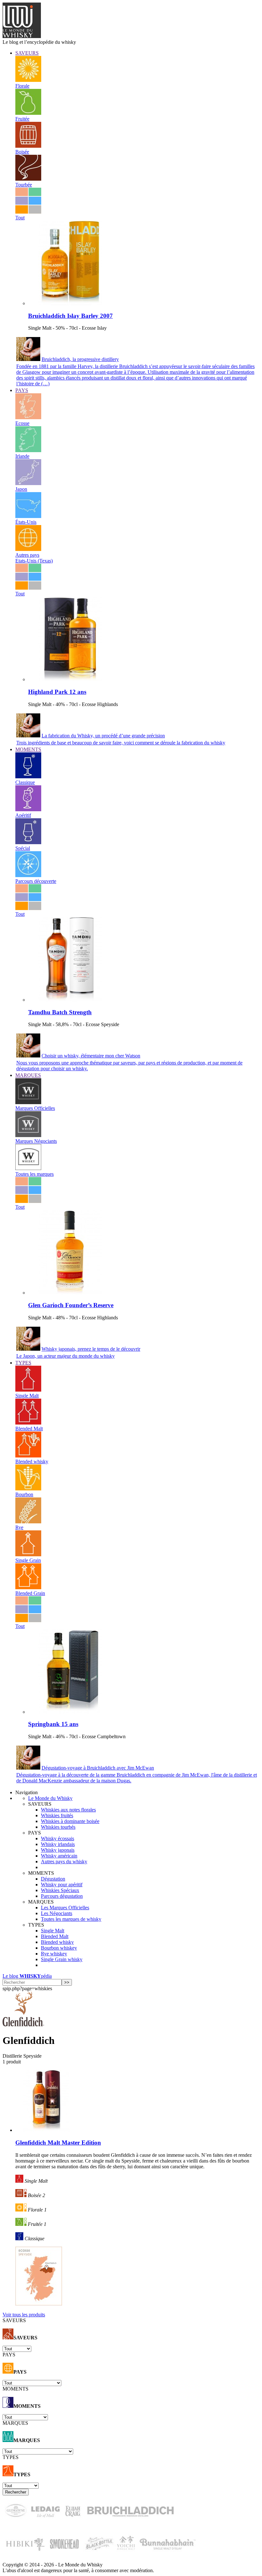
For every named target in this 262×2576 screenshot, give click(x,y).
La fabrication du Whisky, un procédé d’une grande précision (103, 736)
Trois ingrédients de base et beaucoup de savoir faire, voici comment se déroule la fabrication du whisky (121, 743)
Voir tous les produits (24, 2315)
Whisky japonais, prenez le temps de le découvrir (91, 1349)
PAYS (22, 390)
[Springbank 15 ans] (70, 1712)
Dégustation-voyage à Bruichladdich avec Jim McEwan (98, 1768)
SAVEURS (27, 53)
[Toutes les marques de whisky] (28, 1168)
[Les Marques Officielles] (28, 1102)
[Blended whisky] (28, 1456)
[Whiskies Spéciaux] (28, 842)
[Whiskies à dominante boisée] (28, 146)
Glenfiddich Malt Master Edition (58, 2143)
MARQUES (28, 1075)
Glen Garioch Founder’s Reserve (71, 1305)
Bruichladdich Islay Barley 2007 (70, 316)
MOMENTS (28, 749)
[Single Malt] (28, 1390)
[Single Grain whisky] (28, 1555)
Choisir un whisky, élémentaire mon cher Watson (91, 1056)
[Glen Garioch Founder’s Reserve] (70, 1293)
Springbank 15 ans (53, 1724)
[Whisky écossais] (28, 417)
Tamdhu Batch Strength (60, 1012)
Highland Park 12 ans (57, 692)
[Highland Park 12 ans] (70, 679)
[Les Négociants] (28, 1135)
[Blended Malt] (28, 1423)
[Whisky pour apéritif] (28, 809)
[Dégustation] (28, 777)
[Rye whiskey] (28, 1522)
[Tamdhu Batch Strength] (70, 1000)
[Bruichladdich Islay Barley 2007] (70, 303)
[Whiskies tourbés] (28, 179)
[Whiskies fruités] (28, 113)
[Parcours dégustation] (28, 875)
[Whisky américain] (28, 516)
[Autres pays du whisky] (28, 549)
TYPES (23, 1363)
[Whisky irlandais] (28, 450)
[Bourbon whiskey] (28, 1489)
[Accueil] (22, 36)
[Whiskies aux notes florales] (28, 80)
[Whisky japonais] (28, 483)
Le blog (27, 1976)
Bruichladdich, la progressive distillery (80, 359)
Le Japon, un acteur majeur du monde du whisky (65, 1356)
